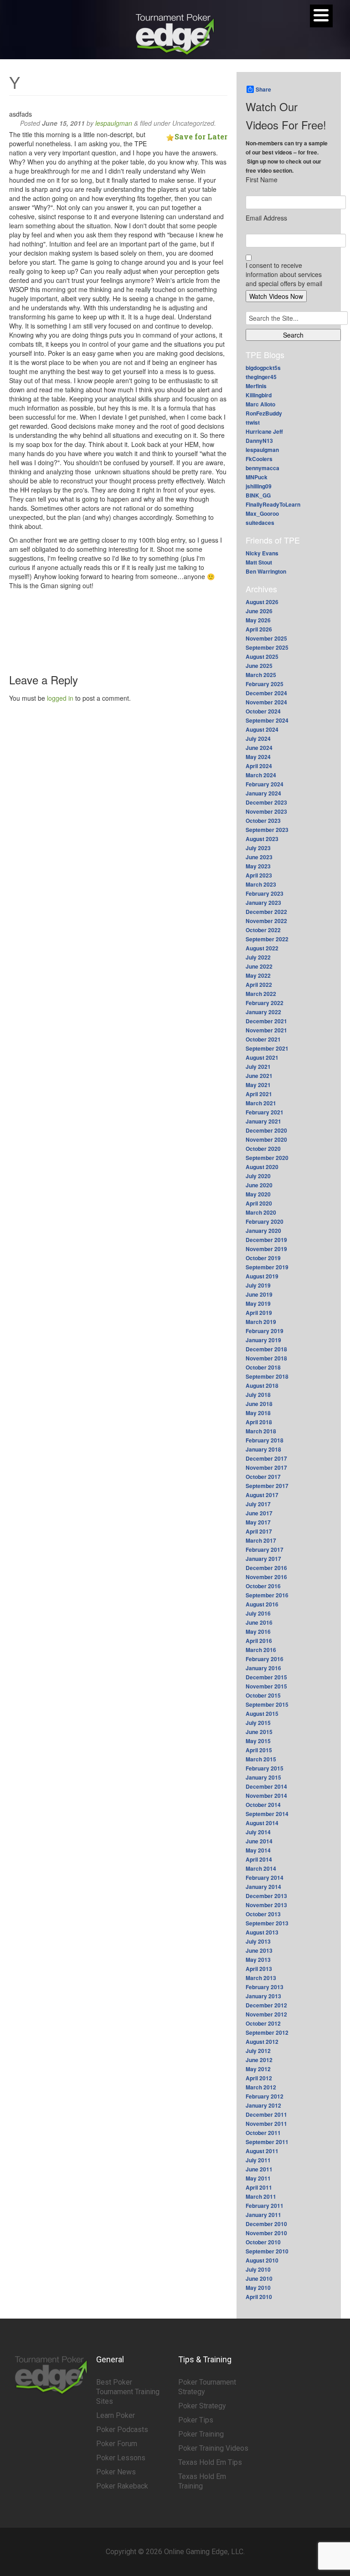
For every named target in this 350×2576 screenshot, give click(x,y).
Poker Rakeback (122, 2486)
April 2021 (259, 1094)
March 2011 (261, 2196)
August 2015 (262, 1714)
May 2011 (258, 2178)
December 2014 (266, 1786)
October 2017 (263, 1477)
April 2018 (259, 1422)
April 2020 (259, 1203)
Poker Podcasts (122, 2430)
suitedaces (260, 523)
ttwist (253, 422)
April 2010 (259, 2297)
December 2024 (266, 693)
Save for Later (201, 136)
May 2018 (258, 1413)
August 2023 (262, 839)
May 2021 (258, 1085)
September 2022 (267, 939)
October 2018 (263, 1367)
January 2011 (263, 2215)
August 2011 (262, 2151)
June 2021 (259, 1076)
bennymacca (262, 468)
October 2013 (263, 1914)
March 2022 (261, 994)
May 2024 (258, 757)
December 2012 (266, 2005)
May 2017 (258, 1522)
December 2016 (266, 1568)
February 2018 (265, 1440)
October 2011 (263, 2133)
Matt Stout (259, 562)
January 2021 (263, 1121)
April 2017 (259, 1531)
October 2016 (263, 1586)
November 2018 (266, 1358)
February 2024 (265, 784)
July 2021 (258, 1067)
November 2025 (266, 638)
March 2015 (261, 1759)
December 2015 (266, 1677)
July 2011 (258, 2160)
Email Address (266, 218)
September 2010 (267, 2251)
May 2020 (258, 1194)
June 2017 (259, 1513)
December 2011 (266, 2114)
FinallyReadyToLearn (273, 504)
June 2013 (259, 1950)
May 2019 (258, 1303)
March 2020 (261, 1212)
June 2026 (259, 611)
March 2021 (261, 1103)
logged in (60, 698)
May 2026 (258, 620)
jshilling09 (259, 486)
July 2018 (258, 1395)
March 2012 (261, 2087)
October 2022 (263, 930)
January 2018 (263, 1449)
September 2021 (267, 1048)
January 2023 (263, 903)
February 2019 (265, 1331)
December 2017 (266, 1458)
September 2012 (267, 2032)
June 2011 (259, 2169)
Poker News (116, 2472)
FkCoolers (259, 459)
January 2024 (263, 793)
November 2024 (266, 702)
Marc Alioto (260, 404)
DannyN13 (259, 441)
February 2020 (265, 1221)
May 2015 (258, 1741)
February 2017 (265, 1550)
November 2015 (266, 1686)
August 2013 (262, 1932)
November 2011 (266, 2124)
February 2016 (265, 1659)
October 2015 (263, 1695)
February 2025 (265, 684)
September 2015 (267, 1704)
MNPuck (257, 477)
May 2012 (258, 2069)
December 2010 (266, 2224)
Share (263, 89)
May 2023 (258, 866)
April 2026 (259, 629)
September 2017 (267, 1486)
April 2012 (259, 2078)
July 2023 (258, 848)
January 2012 (263, 2105)
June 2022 (259, 966)
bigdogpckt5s (263, 368)
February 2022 (265, 1003)
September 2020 (267, 1158)
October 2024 (263, 711)
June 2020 (259, 1185)
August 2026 (262, 602)
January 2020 (263, 1231)
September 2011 (267, 2142)
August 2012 (262, 2042)
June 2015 (259, 1732)
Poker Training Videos (213, 2448)
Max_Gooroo (262, 513)
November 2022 (266, 921)
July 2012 (258, 2051)
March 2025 (261, 675)
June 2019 (259, 1294)
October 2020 (263, 1149)
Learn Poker (116, 2415)
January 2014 (263, 1887)
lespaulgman (114, 123)
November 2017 (266, 1468)
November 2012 (266, 2014)
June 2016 (259, 1622)
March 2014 (261, 1868)
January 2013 (263, 1996)
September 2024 (267, 720)
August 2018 (262, 1385)
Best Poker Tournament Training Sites (128, 2392)
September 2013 (267, 1923)
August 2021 (262, 1057)
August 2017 (262, 1495)
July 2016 (258, 1613)
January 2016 (263, 1668)
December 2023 (266, 802)
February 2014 (265, 1878)
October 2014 (263, 1805)
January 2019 (263, 1340)
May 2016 (258, 1632)
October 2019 (263, 1258)
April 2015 (259, 1750)
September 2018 (267, 1376)
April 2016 (259, 1641)
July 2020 (258, 1176)
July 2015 (258, 1723)
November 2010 (266, 2233)
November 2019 (266, 1249)
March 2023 (261, 884)
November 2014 (266, 1796)
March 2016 (261, 1650)
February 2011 (265, 2206)
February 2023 (265, 893)
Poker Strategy (202, 2406)
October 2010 (263, 2242)
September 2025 (267, 647)
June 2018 (259, 1404)
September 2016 (267, 1595)
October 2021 (263, 1039)
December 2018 (266, 1349)
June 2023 (259, 857)
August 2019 (262, 1276)
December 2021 (266, 1021)
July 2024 (258, 739)
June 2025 (259, 666)
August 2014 (262, 1823)
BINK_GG (258, 495)
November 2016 (266, 1577)
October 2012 (263, 2023)
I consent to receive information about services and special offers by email (284, 274)
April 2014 (259, 1859)
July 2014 (258, 1832)
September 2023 (267, 830)
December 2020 (266, 1130)
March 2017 (261, 1540)
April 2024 (259, 766)
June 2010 (259, 2278)
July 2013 (258, 1941)
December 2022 (266, 912)
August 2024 (262, 729)
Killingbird (259, 395)
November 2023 (266, 811)
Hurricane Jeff (264, 431)
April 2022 (259, 985)
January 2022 (263, 1012)
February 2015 (265, 1768)
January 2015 (263, 1777)
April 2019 (259, 1313)
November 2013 (266, 1905)
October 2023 (263, 821)
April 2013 (259, 1969)
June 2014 (259, 1841)
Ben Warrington (266, 571)
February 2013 (265, 1987)
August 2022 (262, 948)
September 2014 (267, 1814)
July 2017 (258, 1504)
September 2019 (267, 1267)
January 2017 (263, 1559)
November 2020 (266, 1139)
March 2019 (261, 1322)
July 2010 (258, 2269)
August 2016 (262, 1604)
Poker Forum (117, 2444)
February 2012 (265, 2096)
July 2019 (258, 1285)
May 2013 (258, 1960)
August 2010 (262, 2260)
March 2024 (261, 775)
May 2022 (258, 975)
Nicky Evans (262, 553)
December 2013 (266, 1896)
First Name (262, 180)
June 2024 (259, 748)
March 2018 (261, 1431)
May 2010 (258, 2288)
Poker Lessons (121, 2458)
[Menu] (321, 16)
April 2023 (259, 875)
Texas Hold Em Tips (210, 2462)
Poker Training (201, 2434)
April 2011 (259, 2187)
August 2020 (262, 1167)
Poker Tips (196, 2420)
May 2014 (258, 1850)
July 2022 (258, 957)
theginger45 (261, 377)
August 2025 (262, 657)
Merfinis (256, 386)
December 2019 (266, 1240)
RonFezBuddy (264, 413)
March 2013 (261, 1978)
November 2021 (266, 1030)
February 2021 (265, 1112)
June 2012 (259, 2060)
